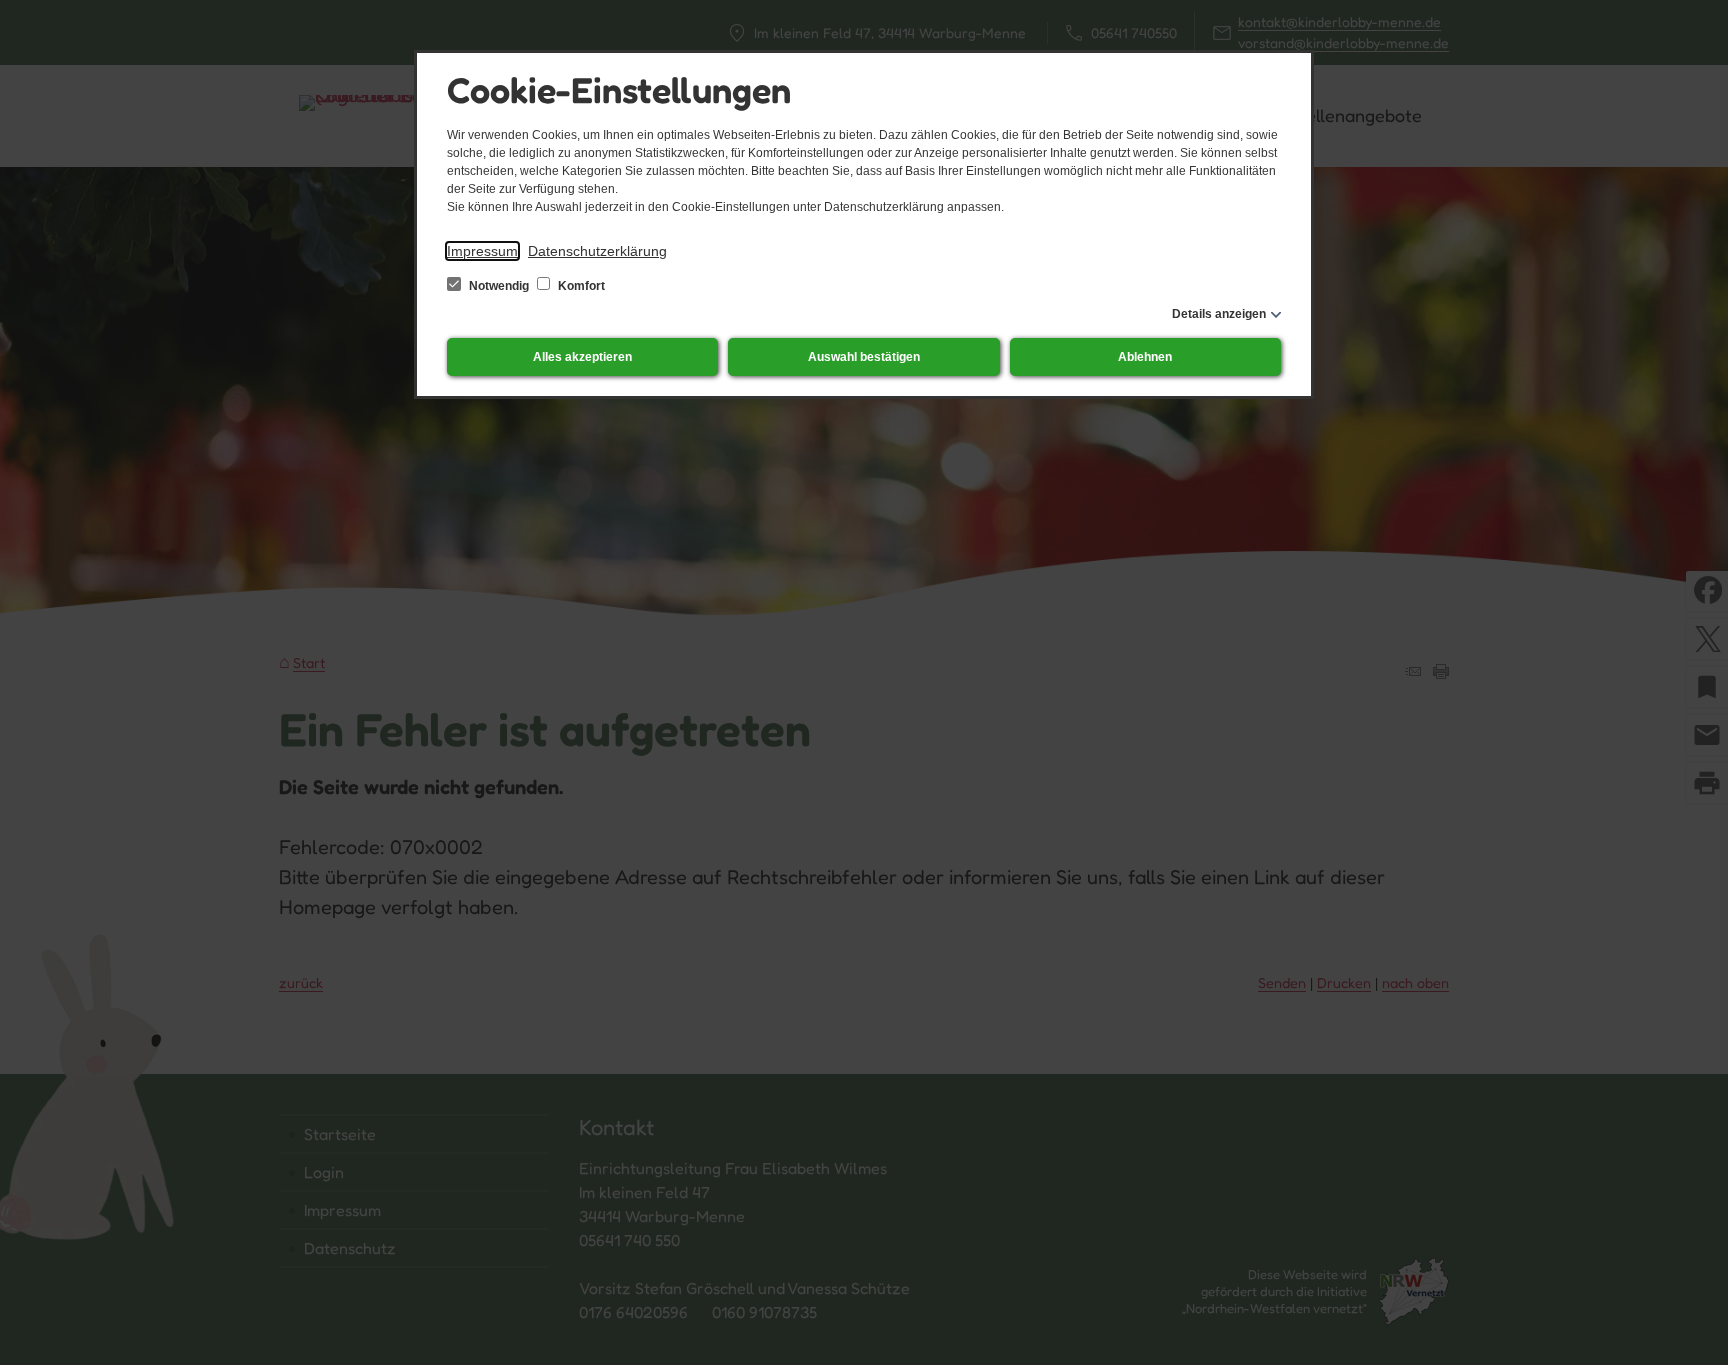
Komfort (580, 286)
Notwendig (499, 286)
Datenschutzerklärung (597, 251)
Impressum (482, 251)
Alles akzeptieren (582, 357)
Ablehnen (1145, 357)
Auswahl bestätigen (864, 357)
